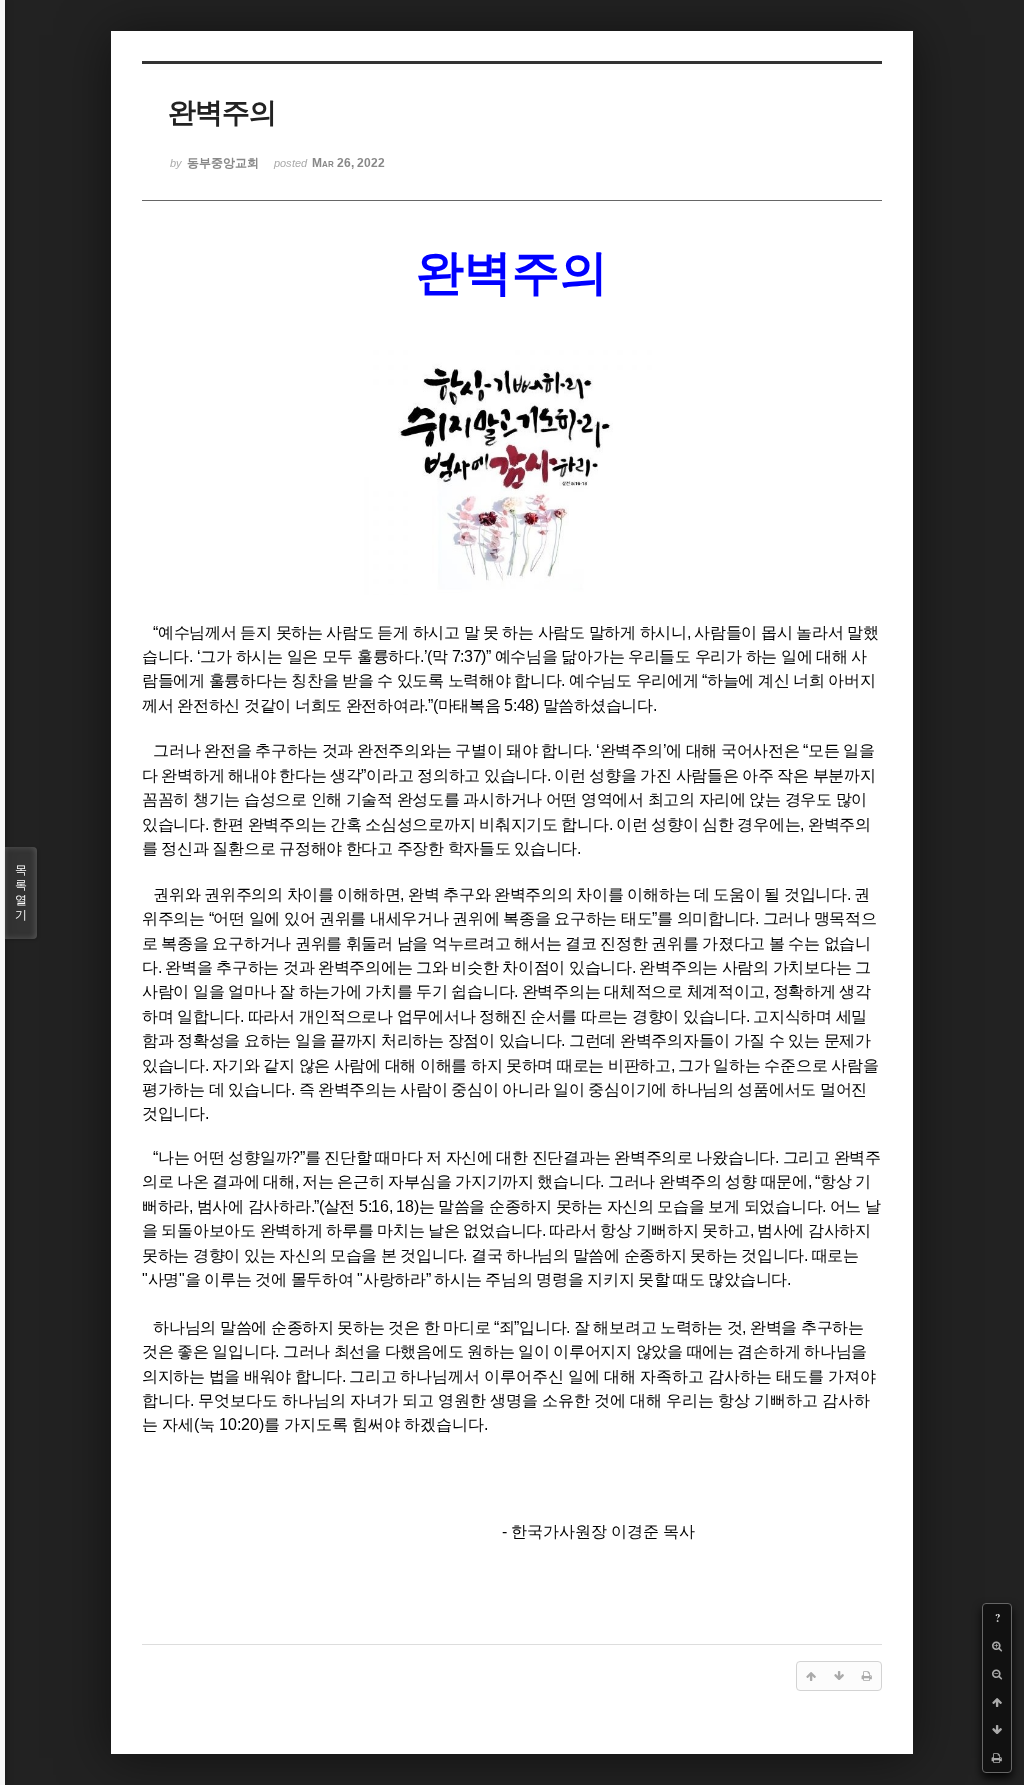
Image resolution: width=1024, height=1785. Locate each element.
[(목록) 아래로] (997, 1730)
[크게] (997, 1646)
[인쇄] (997, 1758)
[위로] (997, 1702)
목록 (21, 892)
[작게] (997, 1674)
